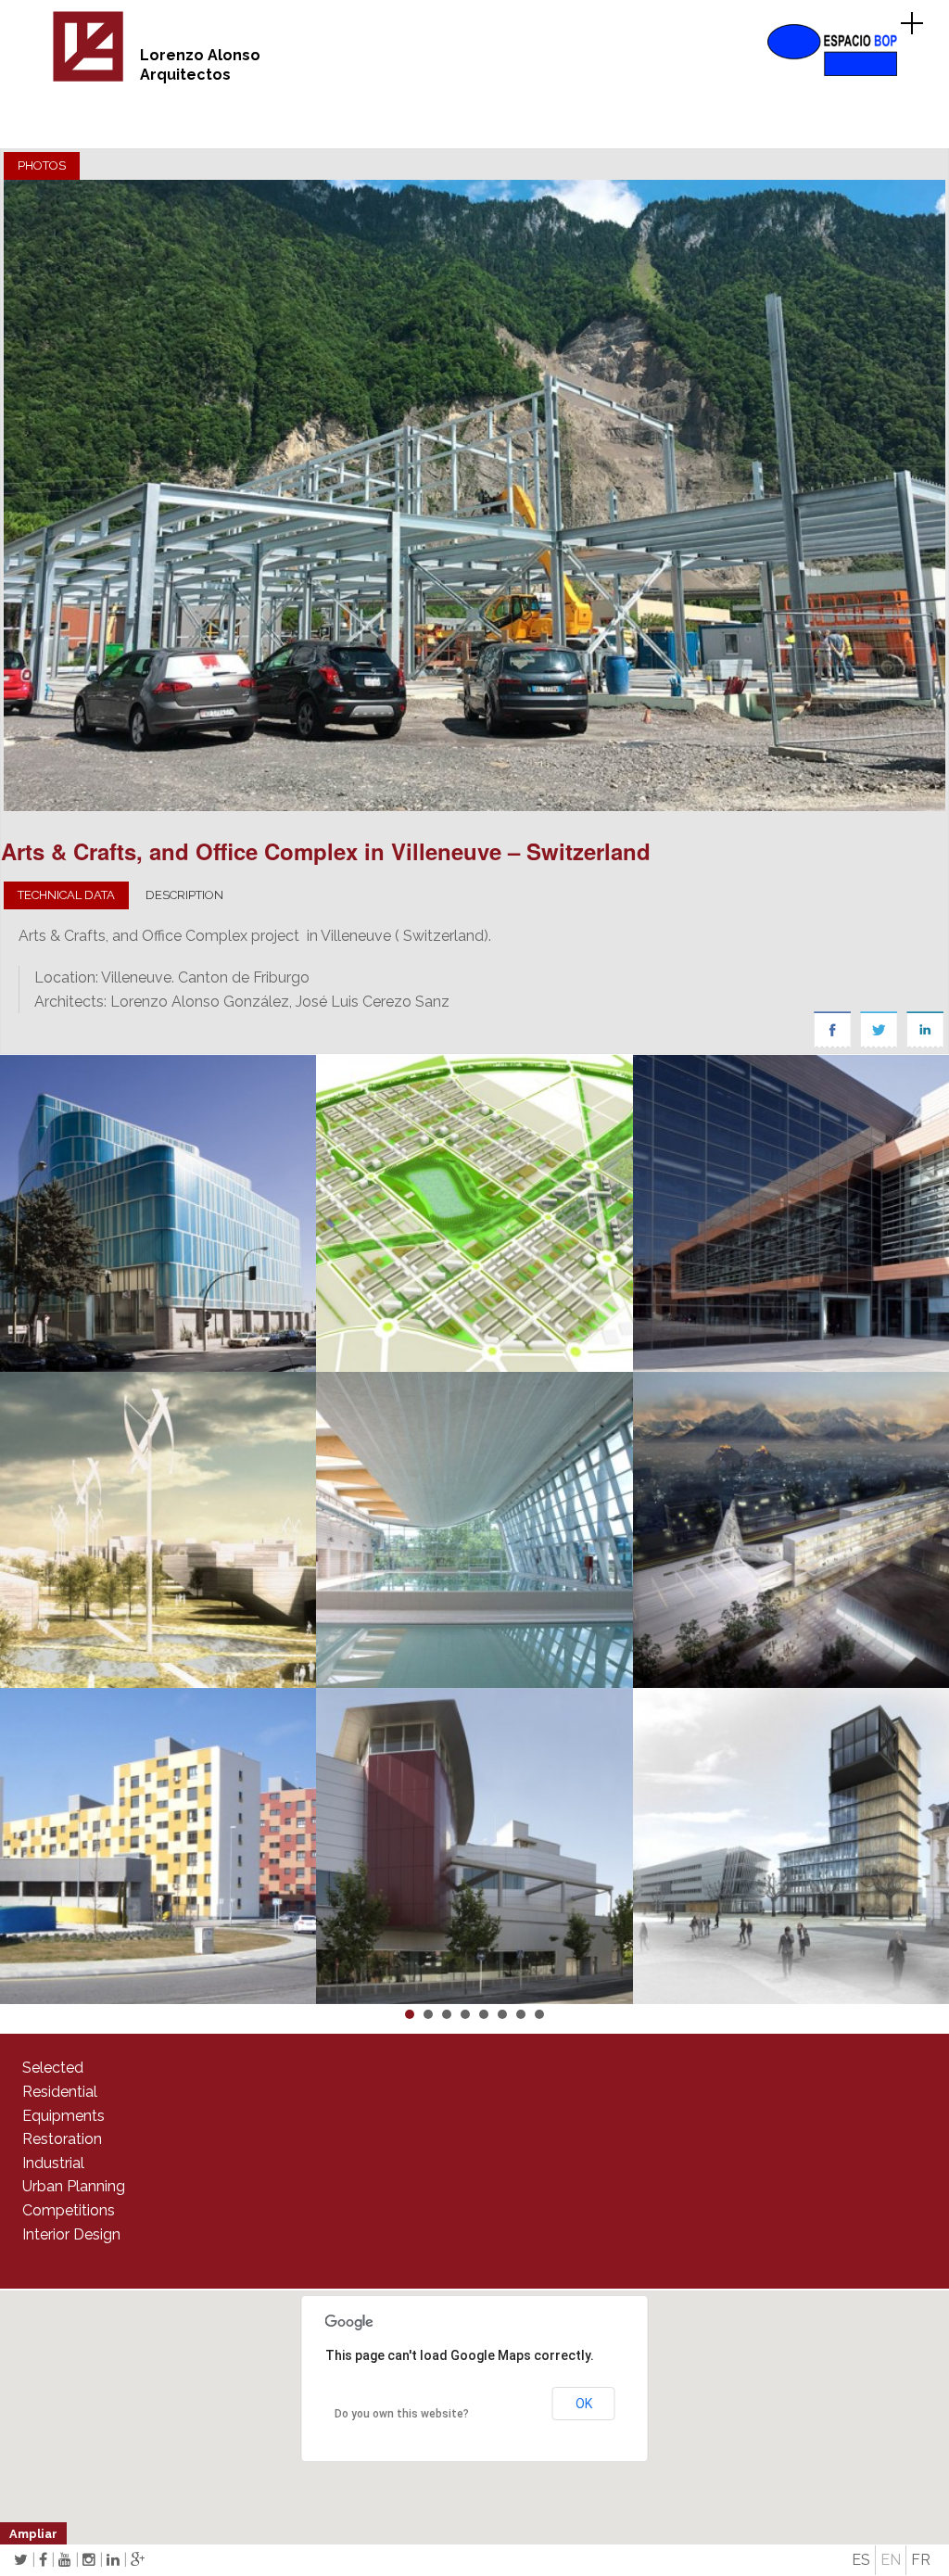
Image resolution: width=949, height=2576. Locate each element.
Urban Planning (74, 2186)
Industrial (53, 2163)
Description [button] (184, 895)
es (861, 2560)
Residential (60, 2092)
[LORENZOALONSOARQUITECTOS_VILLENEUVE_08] (474, 495)
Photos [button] (42, 165)
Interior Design (71, 2234)
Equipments (63, 2116)
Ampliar (33, 2534)
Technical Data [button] (66, 895)
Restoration (62, 2139)
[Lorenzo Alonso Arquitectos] (88, 78)
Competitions (69, 2210)
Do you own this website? (402, 2414)
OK (584, 2404)
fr (921, 2560)
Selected (53, 2068)
